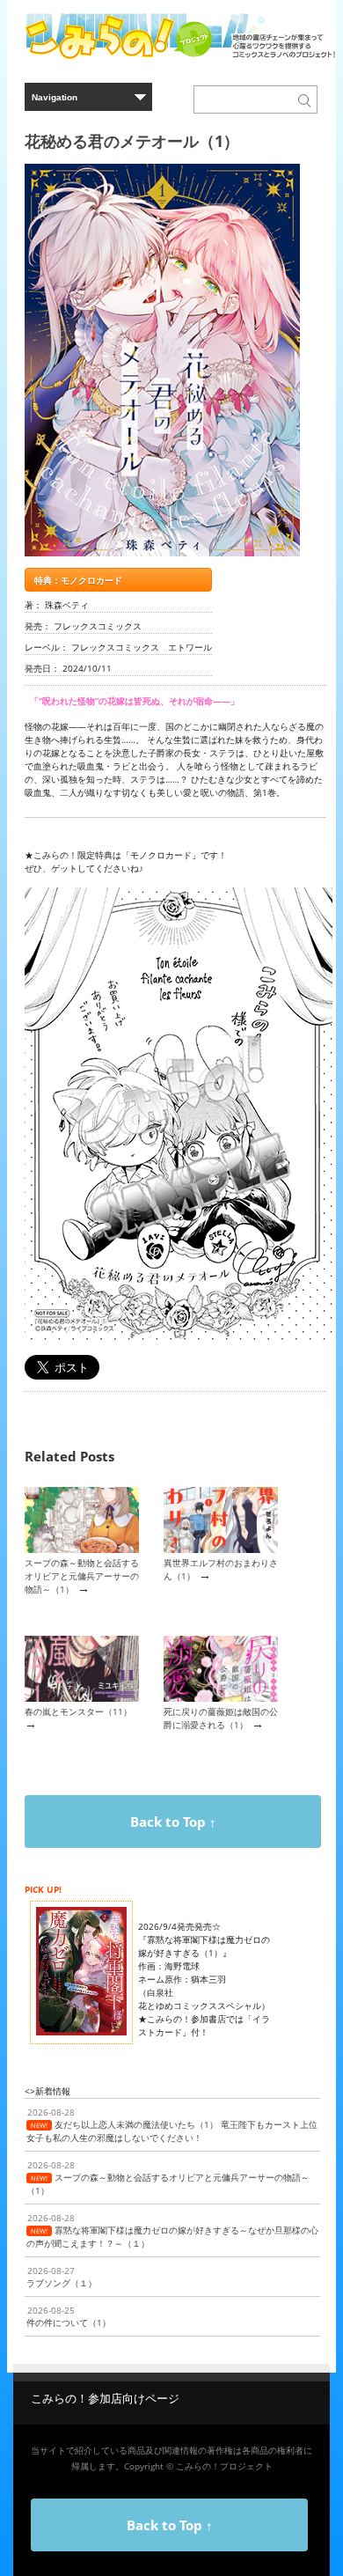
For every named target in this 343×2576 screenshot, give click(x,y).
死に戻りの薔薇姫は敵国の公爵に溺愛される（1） (221, 1718)
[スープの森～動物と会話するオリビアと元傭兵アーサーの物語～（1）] (82, 1549)
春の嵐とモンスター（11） (78, 1711)
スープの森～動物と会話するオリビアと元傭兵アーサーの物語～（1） (82, 1576)
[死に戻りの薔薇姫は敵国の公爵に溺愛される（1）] (221, 1698)
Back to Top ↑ (173, 1822)
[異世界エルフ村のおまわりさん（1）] (221, 1549)
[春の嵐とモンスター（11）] (82, 1698)
